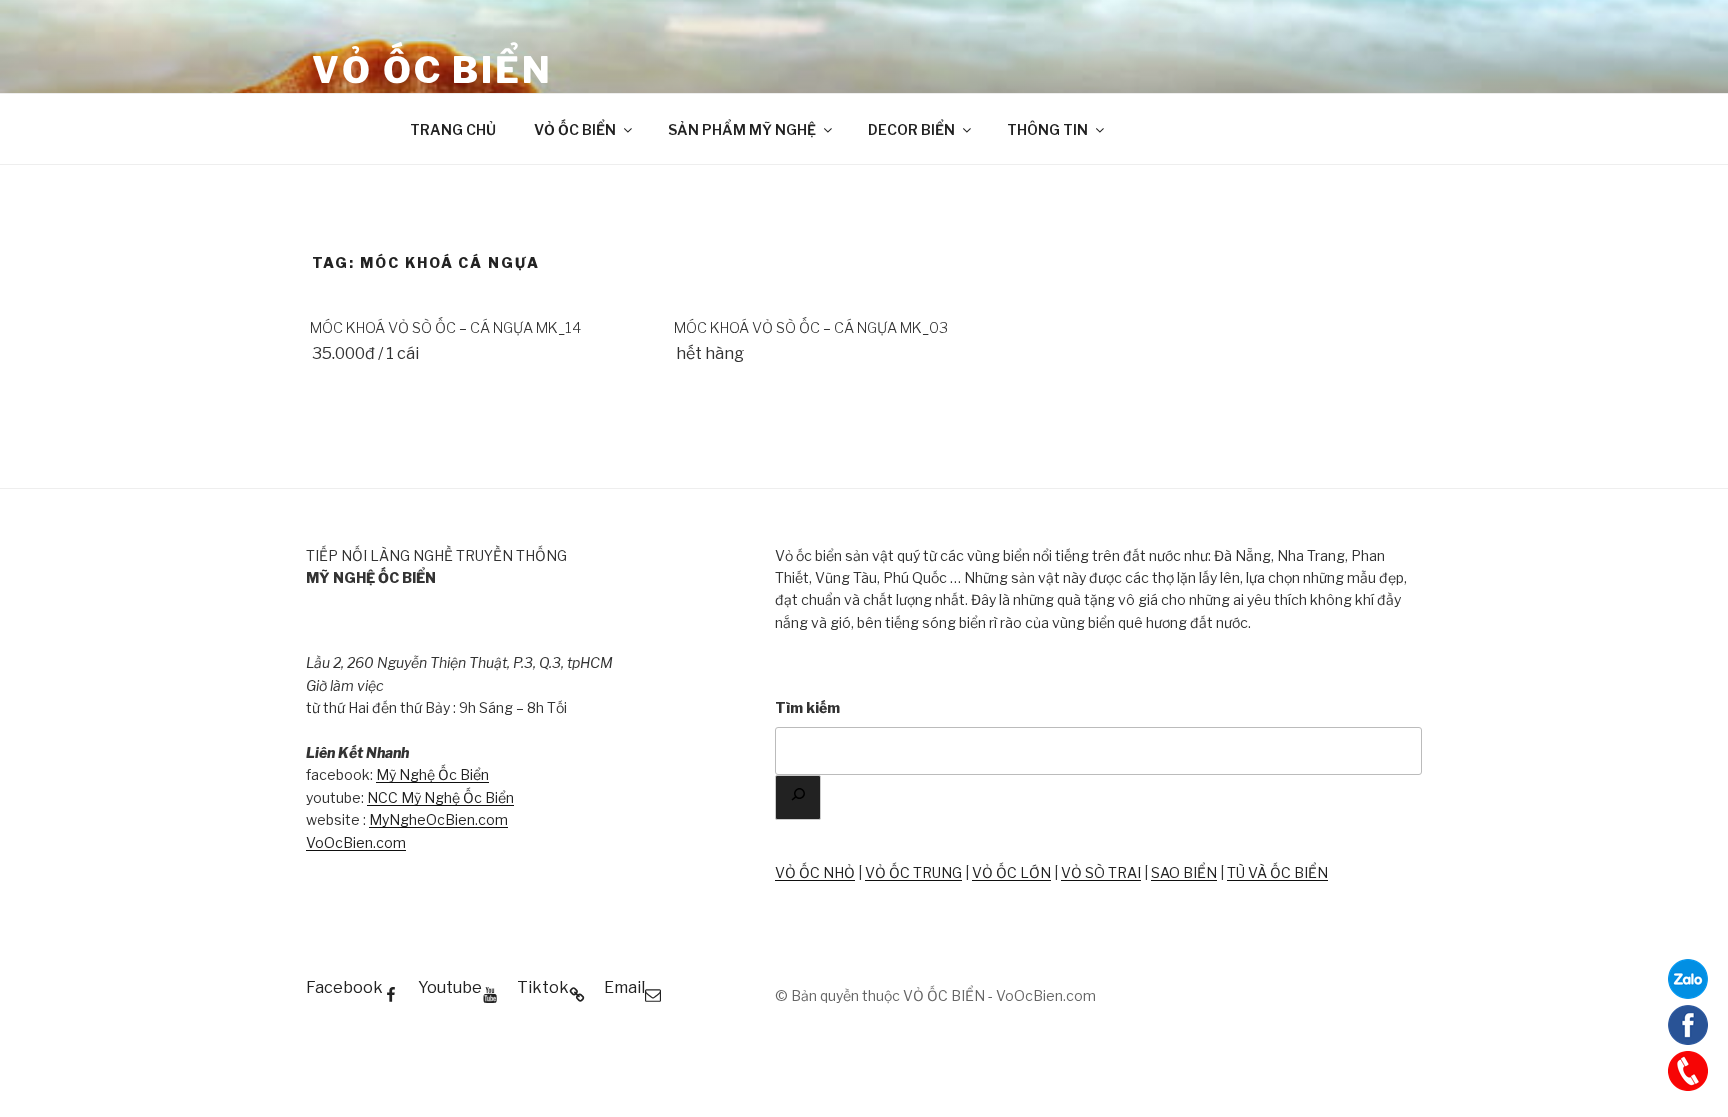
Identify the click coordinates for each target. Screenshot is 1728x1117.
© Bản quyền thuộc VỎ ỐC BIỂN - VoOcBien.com (935, 995)
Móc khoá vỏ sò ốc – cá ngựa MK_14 (445, 328)
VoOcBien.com (356, 842)
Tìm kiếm (807, 707)
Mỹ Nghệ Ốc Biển (432, 774)
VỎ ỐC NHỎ (815, 872)
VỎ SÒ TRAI (1101, 872)
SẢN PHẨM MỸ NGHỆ (742, 129)
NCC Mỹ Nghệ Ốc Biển (440, 797)
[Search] (798, 797)
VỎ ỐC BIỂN (432, 70)
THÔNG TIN (1047, 129)
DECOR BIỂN (911, 129)
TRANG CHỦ (453, 129)
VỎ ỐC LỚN (1011, 872)
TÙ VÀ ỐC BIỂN (1277, 872)
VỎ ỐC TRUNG (913, 872)
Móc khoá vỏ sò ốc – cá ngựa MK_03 (811, 328)
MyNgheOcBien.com (438, 819)
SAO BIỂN (1184, 872)
